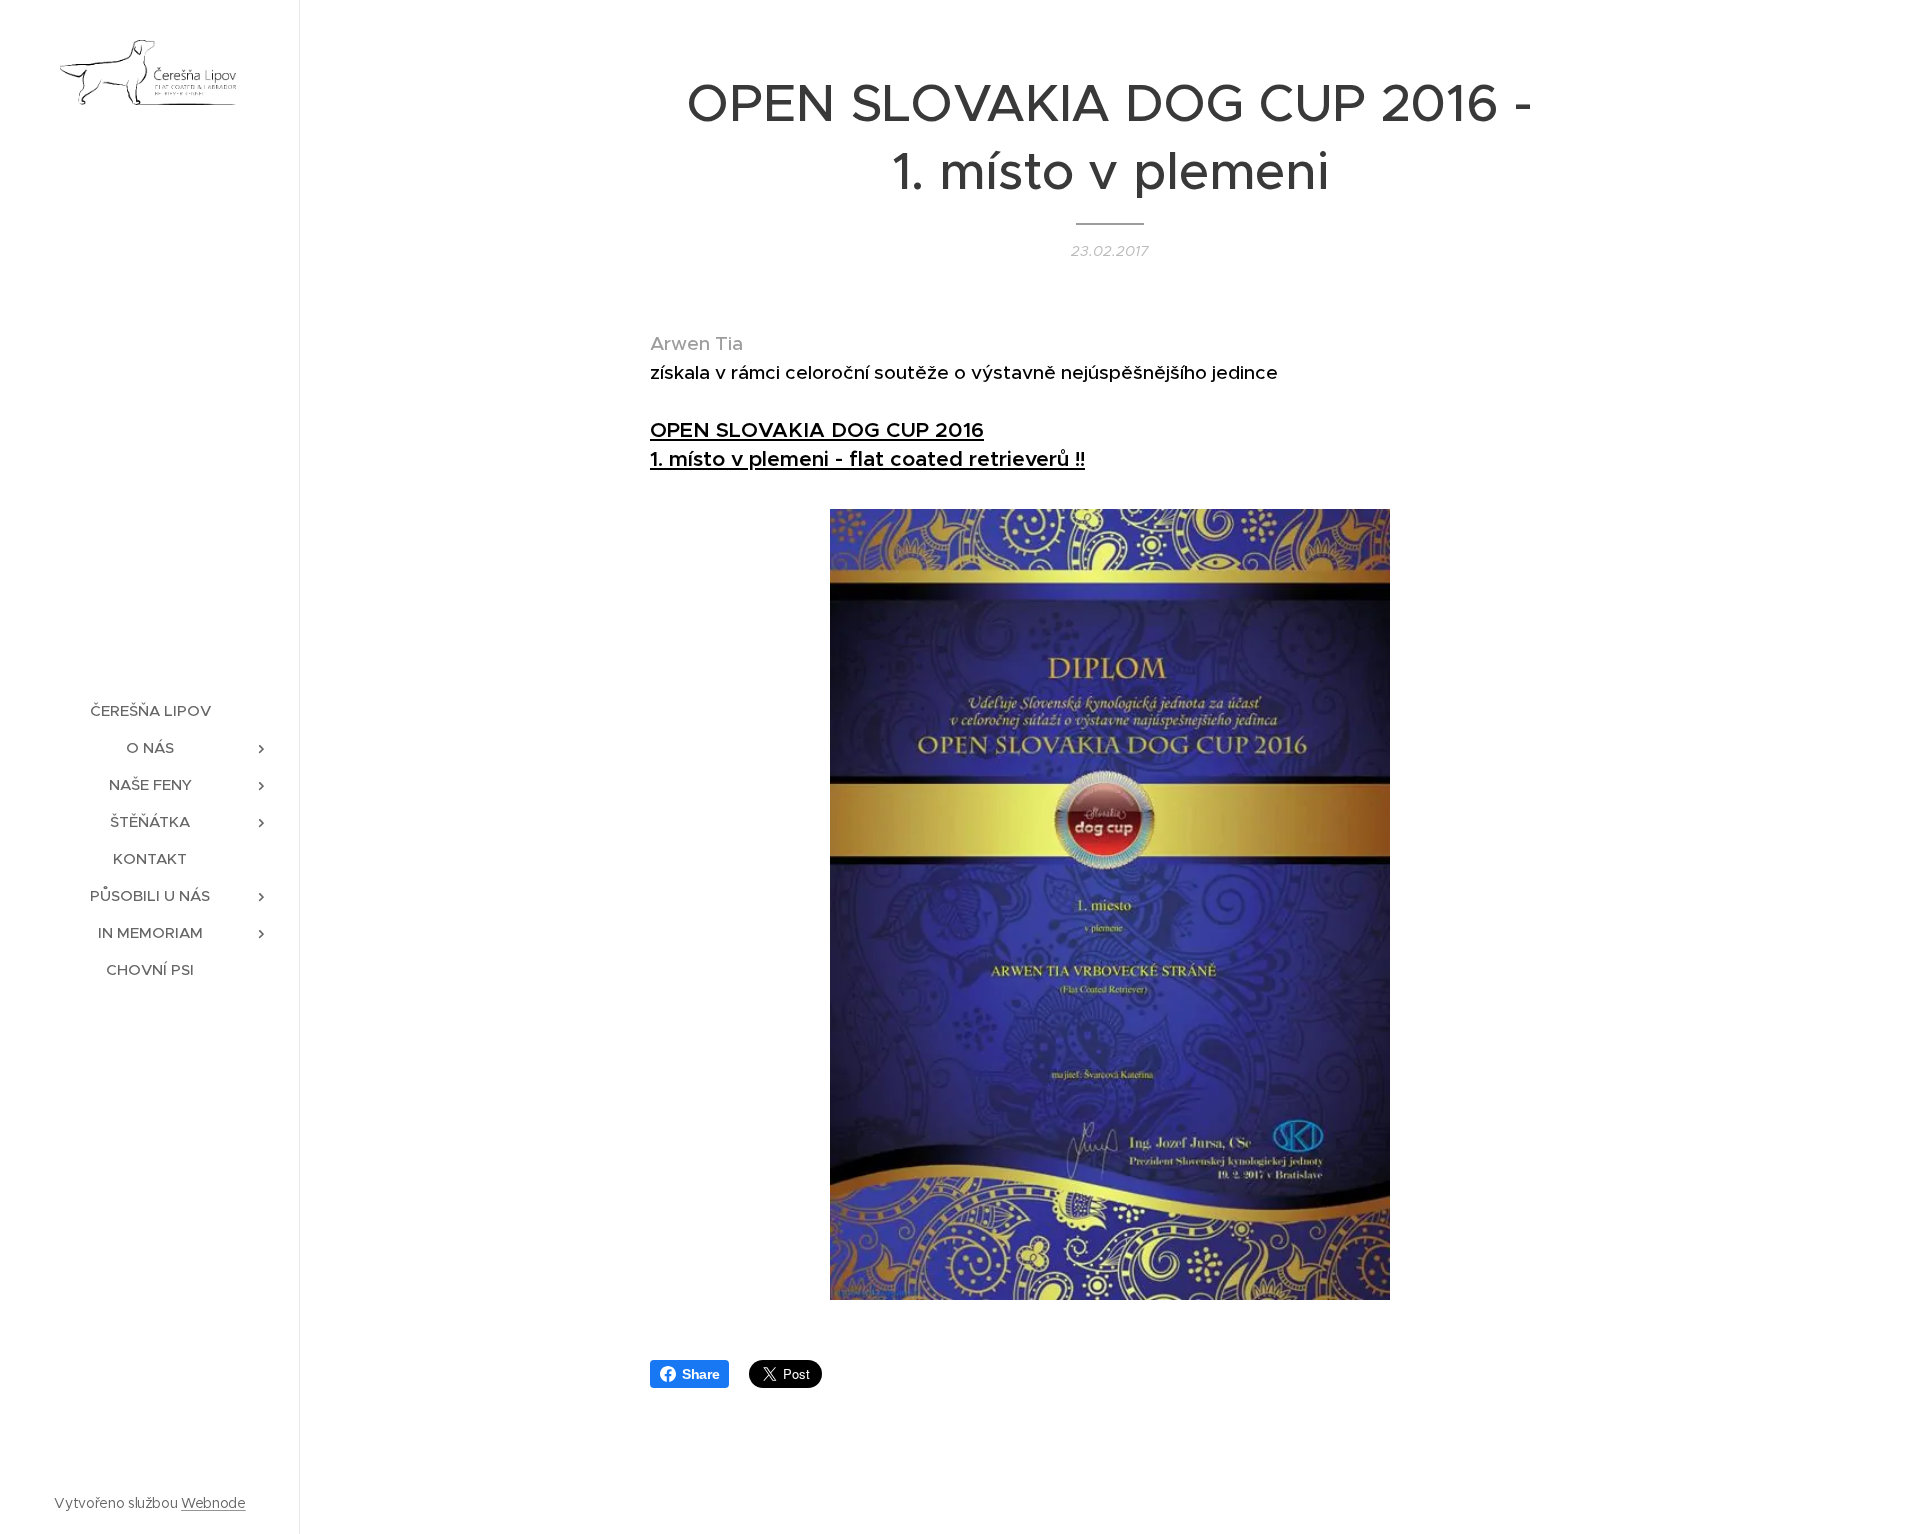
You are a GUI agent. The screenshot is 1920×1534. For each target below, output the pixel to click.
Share (700, 1374)
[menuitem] (150, 710)
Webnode (213, 1503)
